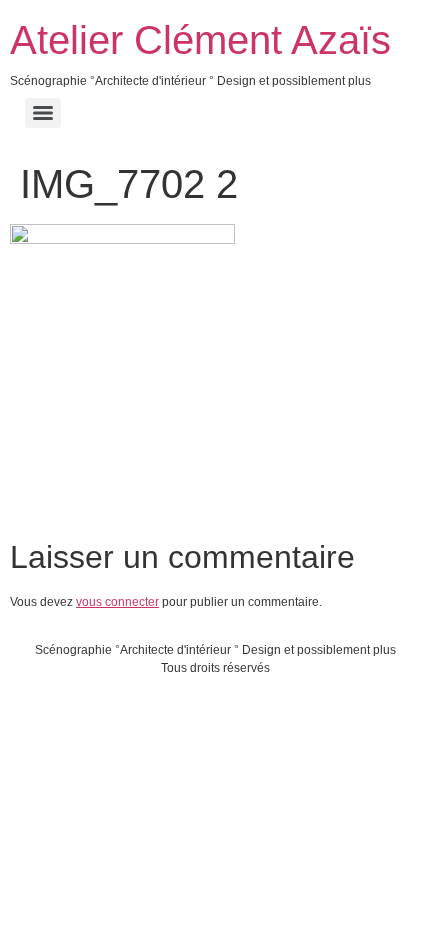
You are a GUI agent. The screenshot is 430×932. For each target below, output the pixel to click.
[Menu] (43, 113)
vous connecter (117, 602)
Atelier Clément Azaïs (200, 40)
